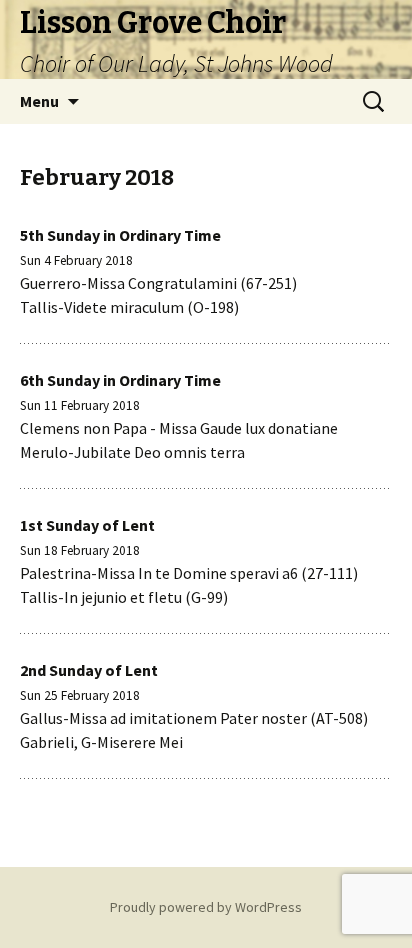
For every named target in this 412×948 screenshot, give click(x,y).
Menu (39, 101)
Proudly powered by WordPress (206, 907)
